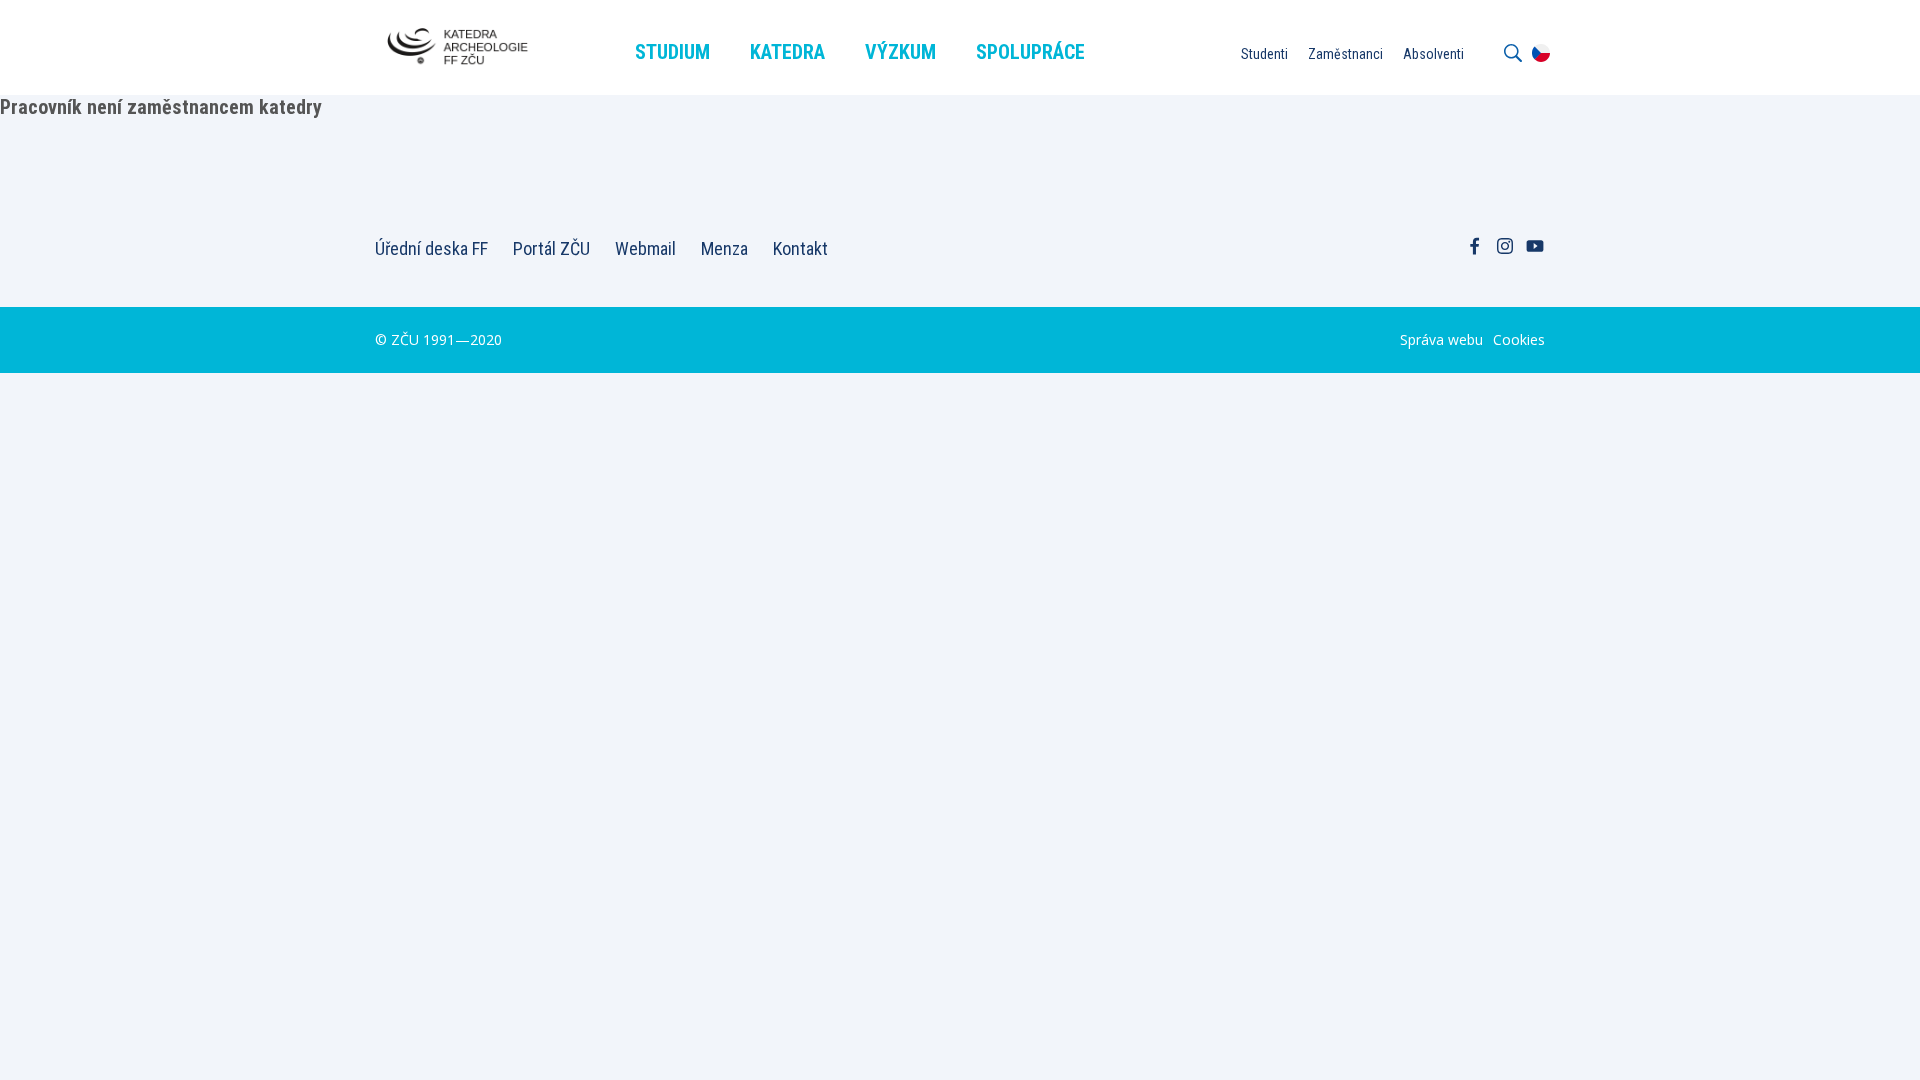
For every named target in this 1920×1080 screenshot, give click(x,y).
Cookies (1519, 339)
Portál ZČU (551, 248)
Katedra (787, 52)
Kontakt (800, 248)
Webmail (645, 248)
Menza (724, 248)
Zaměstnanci (1345, 54)
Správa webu (1441, 339)
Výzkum (900, 52)
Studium (672, 52)
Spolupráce (1030, 52)
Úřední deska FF (431, 248)
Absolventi (1433, 54)
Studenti (1264, 54)
